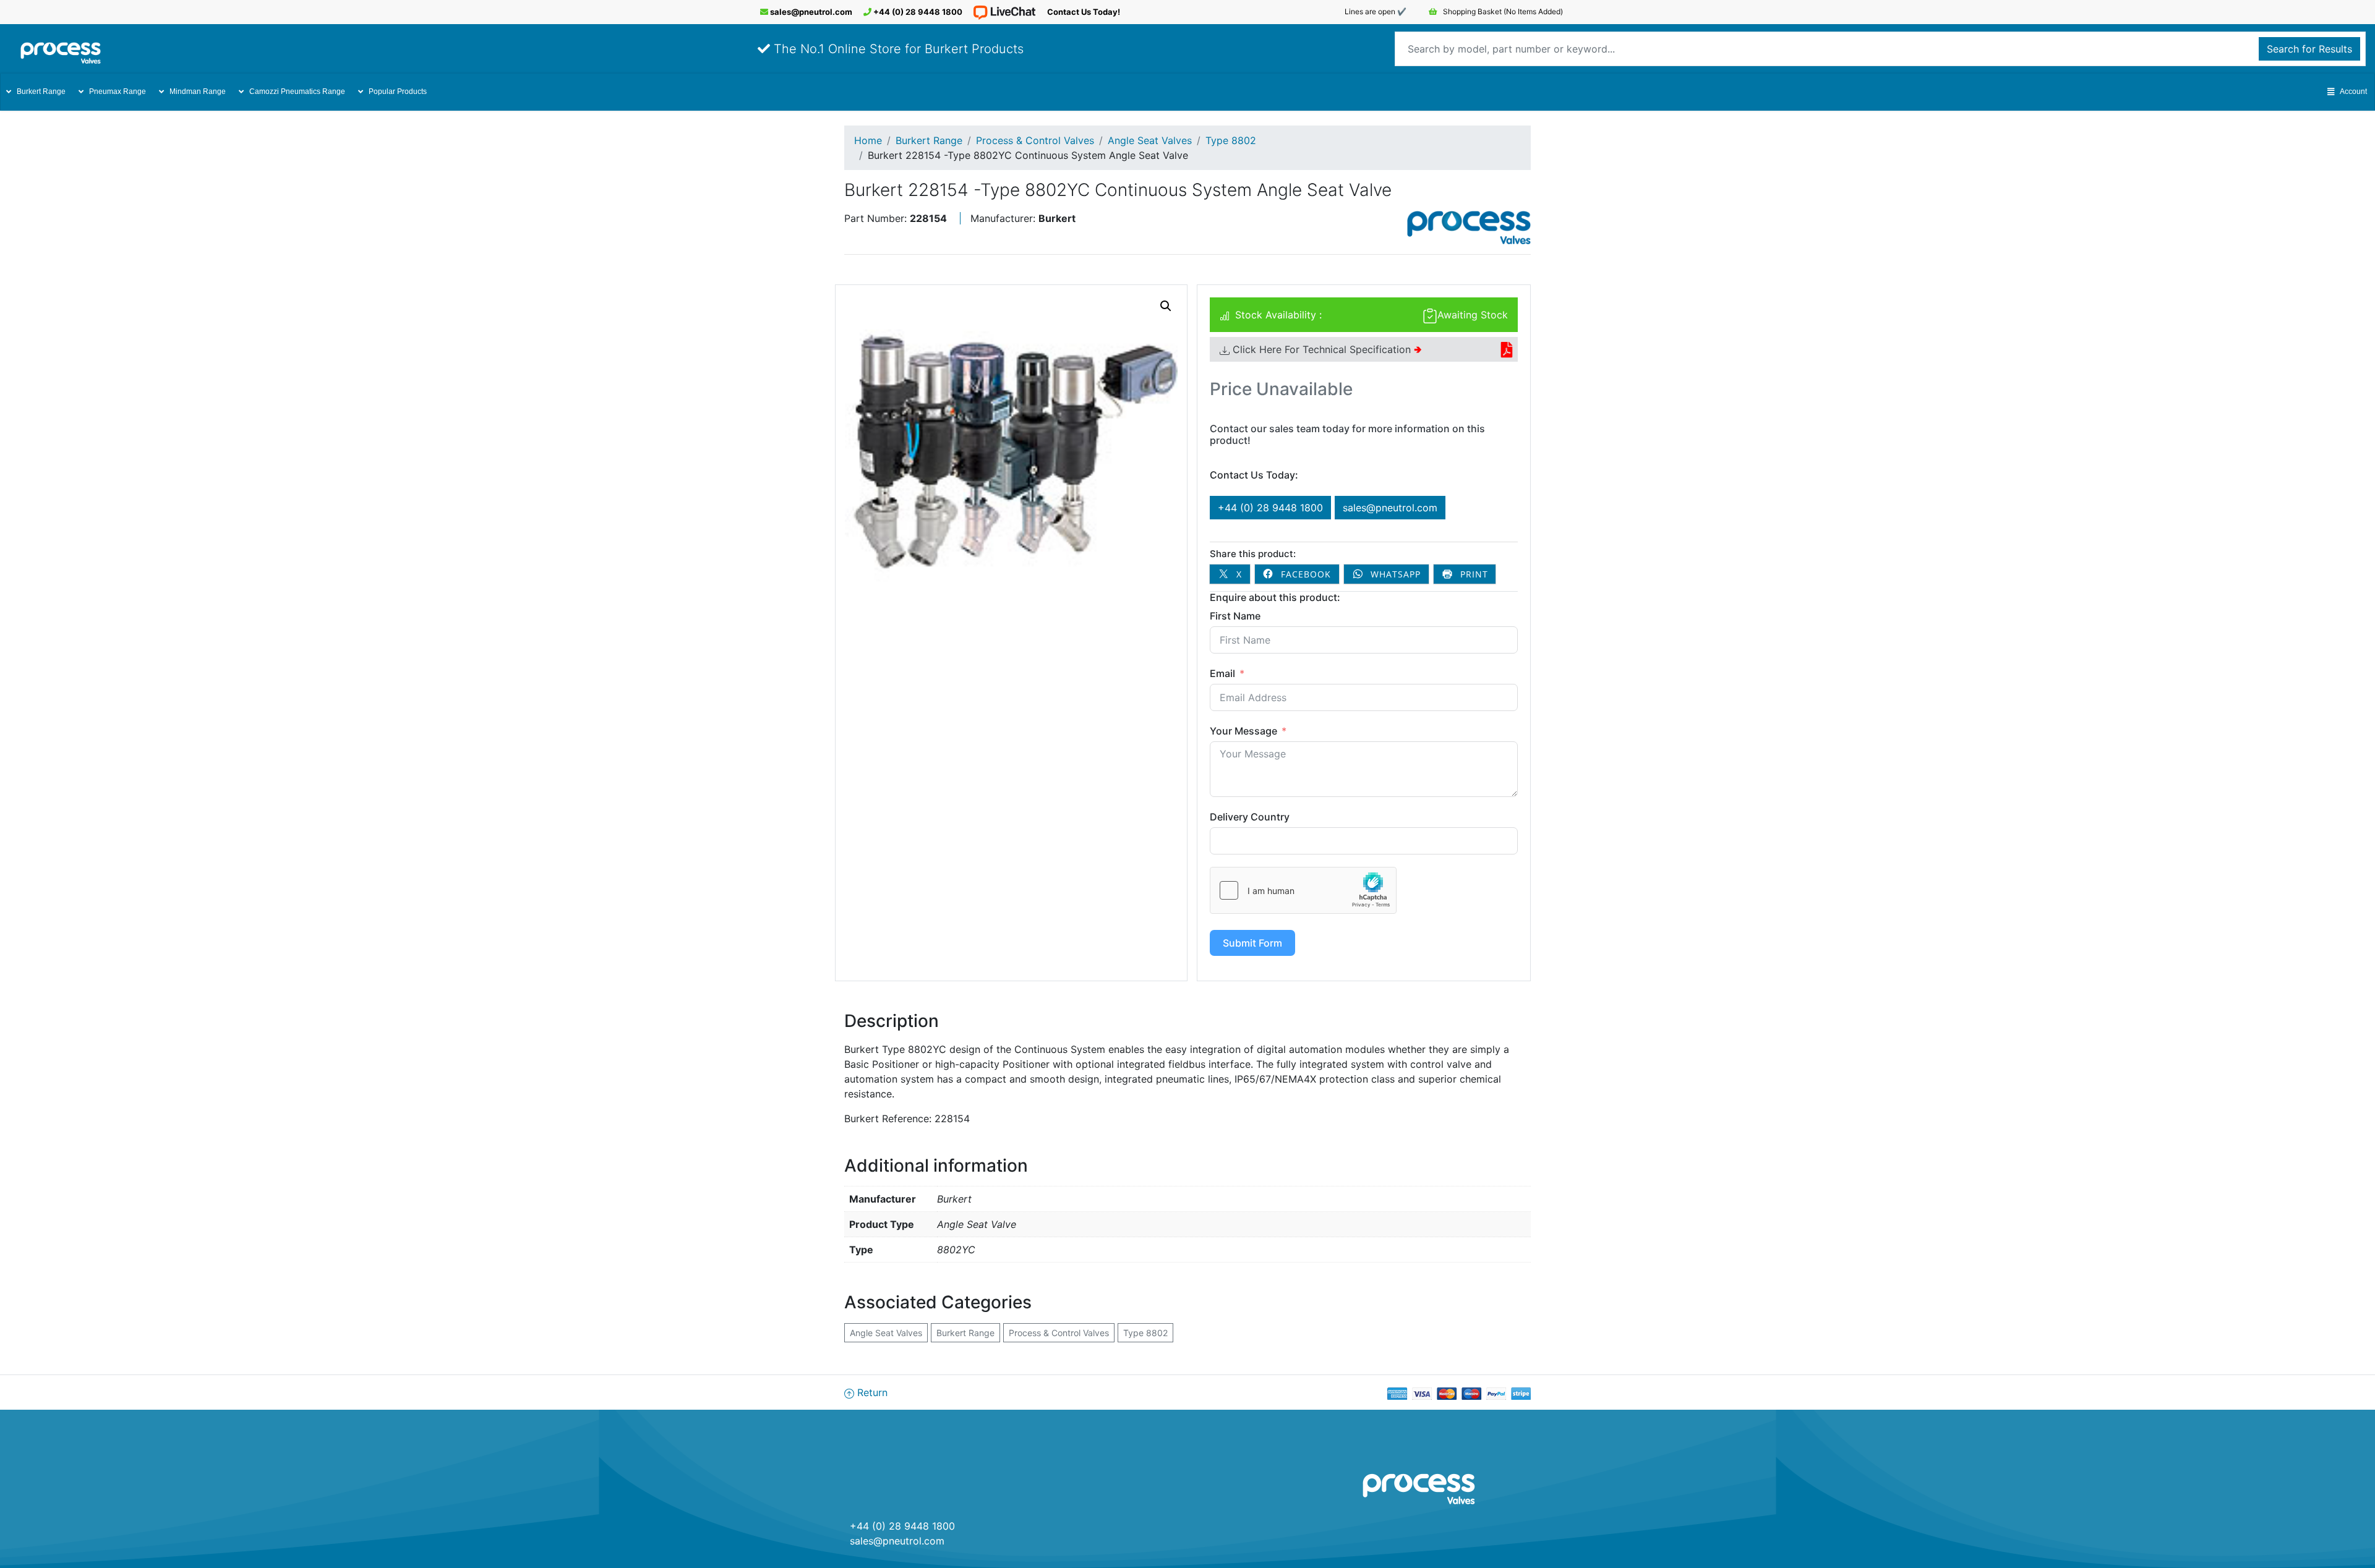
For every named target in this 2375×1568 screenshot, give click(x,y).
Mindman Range (198, 92)
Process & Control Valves (1035, 140)
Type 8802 (1231, 140)
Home (868, 140)
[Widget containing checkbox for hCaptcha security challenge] (1303, 890)
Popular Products (398, 92)
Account (2353, 92)
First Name (1235, 616)
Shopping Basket (1502, 11)
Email (1222, 673)
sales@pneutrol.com (810, 12)
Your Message (1243, 731)
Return (871, 1392)
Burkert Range (41, 92)
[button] (1166, 306)
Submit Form (1252, 943)
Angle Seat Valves (1150, 140)
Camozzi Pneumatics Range (297, 92)
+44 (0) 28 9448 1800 (917, 12)
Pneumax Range (118, 92)
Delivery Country (1250, 817)
